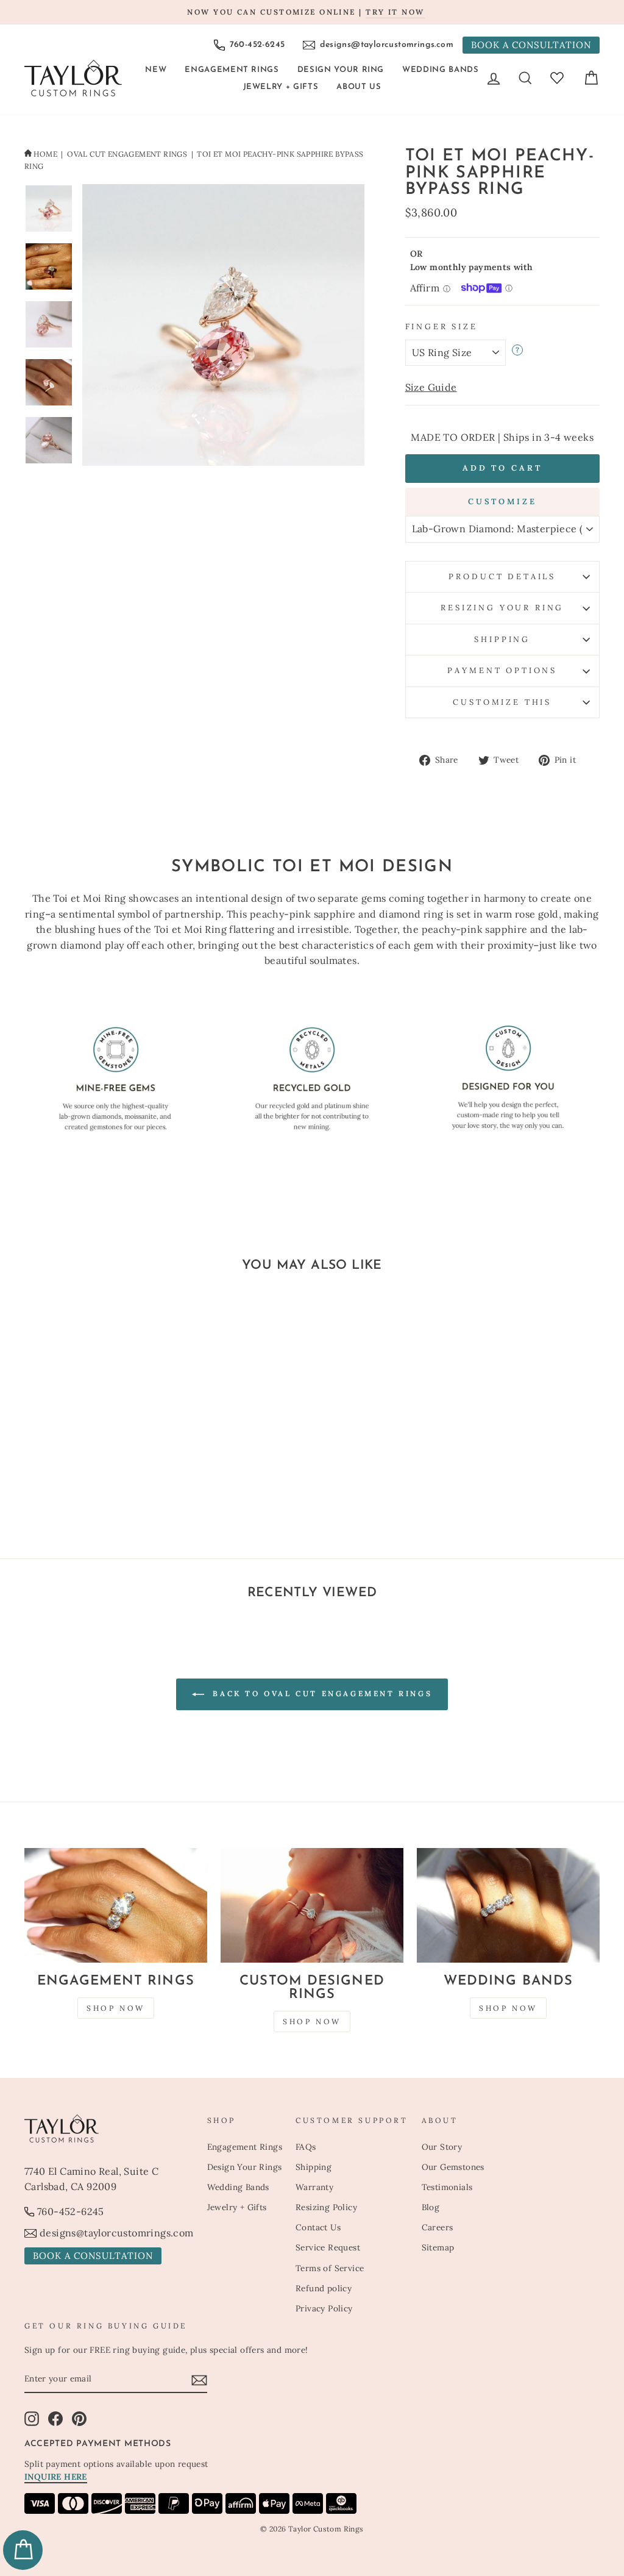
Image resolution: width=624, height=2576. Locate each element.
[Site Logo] (73, 78)
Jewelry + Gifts (281, 87)
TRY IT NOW (395, 12)
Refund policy (324, 2288)
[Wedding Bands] (508, 1905)
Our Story (442, 2147)
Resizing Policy (326, 2207)
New (156, 70)
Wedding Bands (440, 70)
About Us (359, 87)
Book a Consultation (531, 45)
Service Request (328, 2247)
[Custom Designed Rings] (312, 1905)
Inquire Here (56, 2477)
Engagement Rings (232, 70)
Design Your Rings (245, 2167)
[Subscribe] (199, 2380)
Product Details (502, 576)
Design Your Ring (341, 70)
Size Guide (431, 387)
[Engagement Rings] (116, 1905)
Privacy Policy (324, 2308)
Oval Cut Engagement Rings (127, 154)
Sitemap (438, 2247)
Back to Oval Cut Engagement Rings (321, 1693)
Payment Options (502, 670)
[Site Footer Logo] (109, 2128)
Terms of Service (330, 2268)
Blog (431, 2207)
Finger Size (441, 326)
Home (45, 154)
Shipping (502, 639)
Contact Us (318, 2227)
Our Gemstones (453, 2167)
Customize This (502, 702)
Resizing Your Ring (502, 608)
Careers (438, 2227)
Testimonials (447, 2187)
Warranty (314, 2187)
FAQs (306, 2147)
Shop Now (116, 2008)
